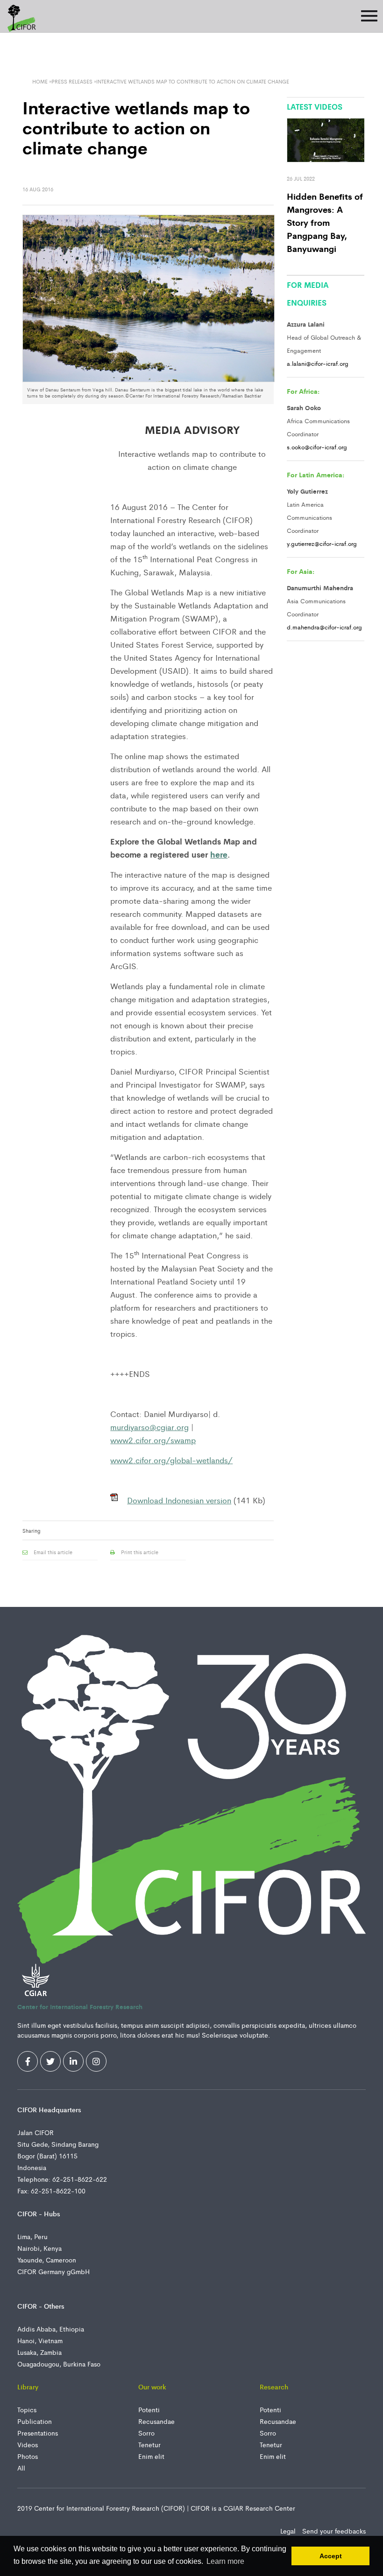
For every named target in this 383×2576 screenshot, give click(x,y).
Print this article (139, 1552)
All (21, 2468)
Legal (289, 2531)
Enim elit (151, 2456)
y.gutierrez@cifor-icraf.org (322, 543)
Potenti (149, 2409)
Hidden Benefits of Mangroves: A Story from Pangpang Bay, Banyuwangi (325, 222)
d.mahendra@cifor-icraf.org (324, 627)
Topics (27, 2409)
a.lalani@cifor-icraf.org (318, 363)
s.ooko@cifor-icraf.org (317, 447)
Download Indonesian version (179, 1500)
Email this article (52, 1552)
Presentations (38, 2433)
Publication (35, 2421)
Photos (28, 2456)
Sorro (146, 2433)
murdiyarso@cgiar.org (149, 1427)
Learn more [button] (225, 2561)
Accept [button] (331, 2556)
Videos (28, 2444)
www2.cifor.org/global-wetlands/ (171, 1460)
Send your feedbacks (334, 2531)
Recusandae (156, 2421)
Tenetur (149, 2444)
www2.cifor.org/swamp (153, 1440)
